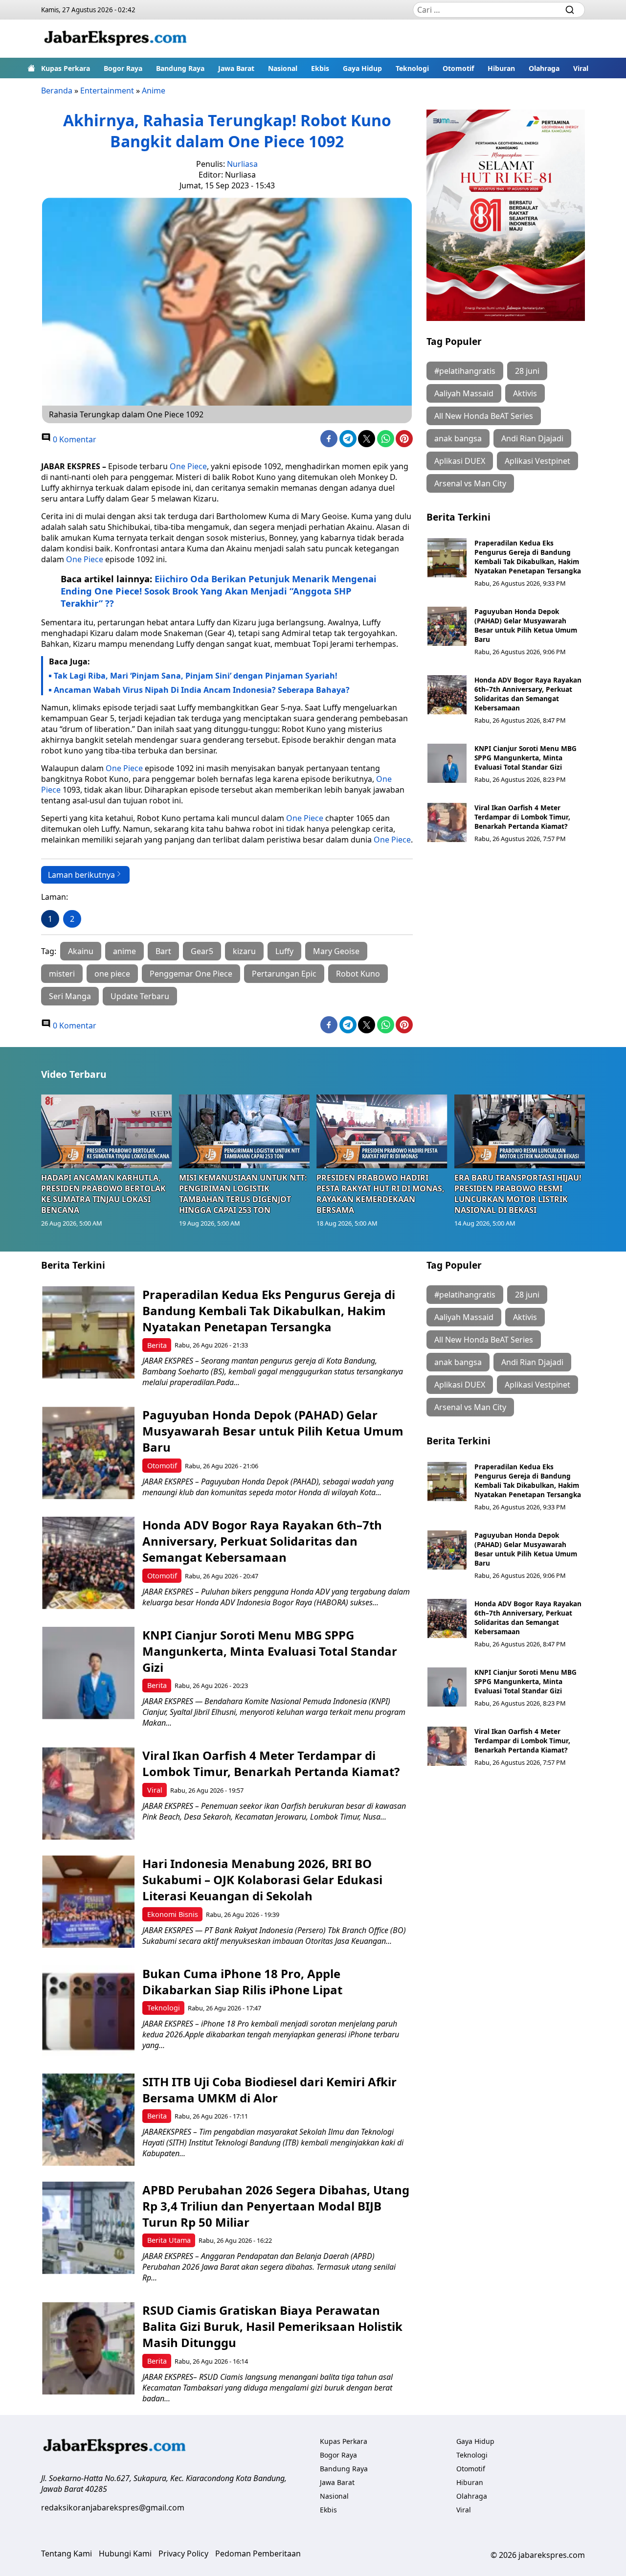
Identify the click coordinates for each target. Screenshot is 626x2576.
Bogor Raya (123, 68)
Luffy (284, 951)
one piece (112, 974)
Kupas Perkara (66, 68)
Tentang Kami (67, 2553)
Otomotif (458, 68)
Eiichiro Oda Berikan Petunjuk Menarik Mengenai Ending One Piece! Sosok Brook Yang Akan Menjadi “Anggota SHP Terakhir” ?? (219, 591)
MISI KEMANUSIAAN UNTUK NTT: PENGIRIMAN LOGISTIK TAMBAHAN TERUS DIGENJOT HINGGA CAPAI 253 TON (243, 1194)
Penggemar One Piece (191, 974)
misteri (62, 974)
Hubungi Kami (125, 2553)
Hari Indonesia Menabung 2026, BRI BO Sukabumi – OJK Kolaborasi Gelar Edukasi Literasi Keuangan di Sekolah (262, 1880)
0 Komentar (74, 439)
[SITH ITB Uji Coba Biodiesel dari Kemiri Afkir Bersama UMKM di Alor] (88, 2120)
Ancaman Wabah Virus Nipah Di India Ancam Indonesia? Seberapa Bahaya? (202, 690)
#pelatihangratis (465, 371)
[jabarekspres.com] (115, 39)
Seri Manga (70, 996)
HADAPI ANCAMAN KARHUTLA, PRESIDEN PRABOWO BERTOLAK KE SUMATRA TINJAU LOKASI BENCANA (103, 1194)
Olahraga (544, 68)
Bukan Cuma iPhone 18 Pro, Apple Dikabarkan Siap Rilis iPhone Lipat (242, 1982)
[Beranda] (31, 68)
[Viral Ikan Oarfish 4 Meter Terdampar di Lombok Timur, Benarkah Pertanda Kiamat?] (447, 822)
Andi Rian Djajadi (532, 438)
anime (124, 951)
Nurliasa (242, 164)
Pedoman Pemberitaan (258, 2553)
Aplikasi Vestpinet (537, 461)
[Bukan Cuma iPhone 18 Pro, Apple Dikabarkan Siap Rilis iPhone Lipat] (88, 2012)
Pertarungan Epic (284, 974)
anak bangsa (458, 438)
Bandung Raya (180, 68)
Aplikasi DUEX (460, 461)
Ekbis (320, 68)
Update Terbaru (140, 996)
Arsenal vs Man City (470, 483)
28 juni (527, 371)
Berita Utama (169, 2240)
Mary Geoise (336, 951)
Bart (163, 951)
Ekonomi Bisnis (173, 1914)
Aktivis (525, 393)
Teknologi (412, 68)
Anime (154, 91)
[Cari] (570, 10)
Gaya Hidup (362, 68)
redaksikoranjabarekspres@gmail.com (113, 2508)
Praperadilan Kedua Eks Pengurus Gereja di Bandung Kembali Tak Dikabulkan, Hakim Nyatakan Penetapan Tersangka (528, 557)
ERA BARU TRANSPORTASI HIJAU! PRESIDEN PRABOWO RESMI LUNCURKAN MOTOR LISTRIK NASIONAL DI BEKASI (518, 1194)
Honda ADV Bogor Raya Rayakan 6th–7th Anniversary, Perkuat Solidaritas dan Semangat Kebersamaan (528, 694)
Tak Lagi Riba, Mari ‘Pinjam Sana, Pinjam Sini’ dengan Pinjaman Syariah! (196, 676)
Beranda (57, 91)
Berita (157, 1345)
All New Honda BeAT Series (484, 416)
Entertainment (107, 91)
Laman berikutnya (81, 875)
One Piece (188, 466)
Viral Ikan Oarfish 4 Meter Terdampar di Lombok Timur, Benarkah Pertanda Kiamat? (522, 817)
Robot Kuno (358, 974)
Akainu (81, 951)
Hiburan (501, 68)
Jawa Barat (236, 68)
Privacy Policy (183, 2553)
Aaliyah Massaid (464, 393)
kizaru (244, 951)
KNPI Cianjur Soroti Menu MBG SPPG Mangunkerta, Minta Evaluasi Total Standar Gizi (525, 758)
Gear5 (202, 951)
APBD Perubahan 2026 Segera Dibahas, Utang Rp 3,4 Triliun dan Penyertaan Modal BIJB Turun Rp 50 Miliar (276, 2206)
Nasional (283, 68)
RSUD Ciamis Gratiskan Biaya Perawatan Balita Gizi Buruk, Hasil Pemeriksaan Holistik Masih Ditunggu (272, 2326)
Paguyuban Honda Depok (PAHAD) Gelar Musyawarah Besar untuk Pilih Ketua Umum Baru (526, 625)
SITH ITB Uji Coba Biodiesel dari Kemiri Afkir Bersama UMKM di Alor (269, 2090)
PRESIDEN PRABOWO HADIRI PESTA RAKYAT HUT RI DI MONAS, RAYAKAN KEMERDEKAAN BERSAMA (380, 1194)
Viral (581, 68)
